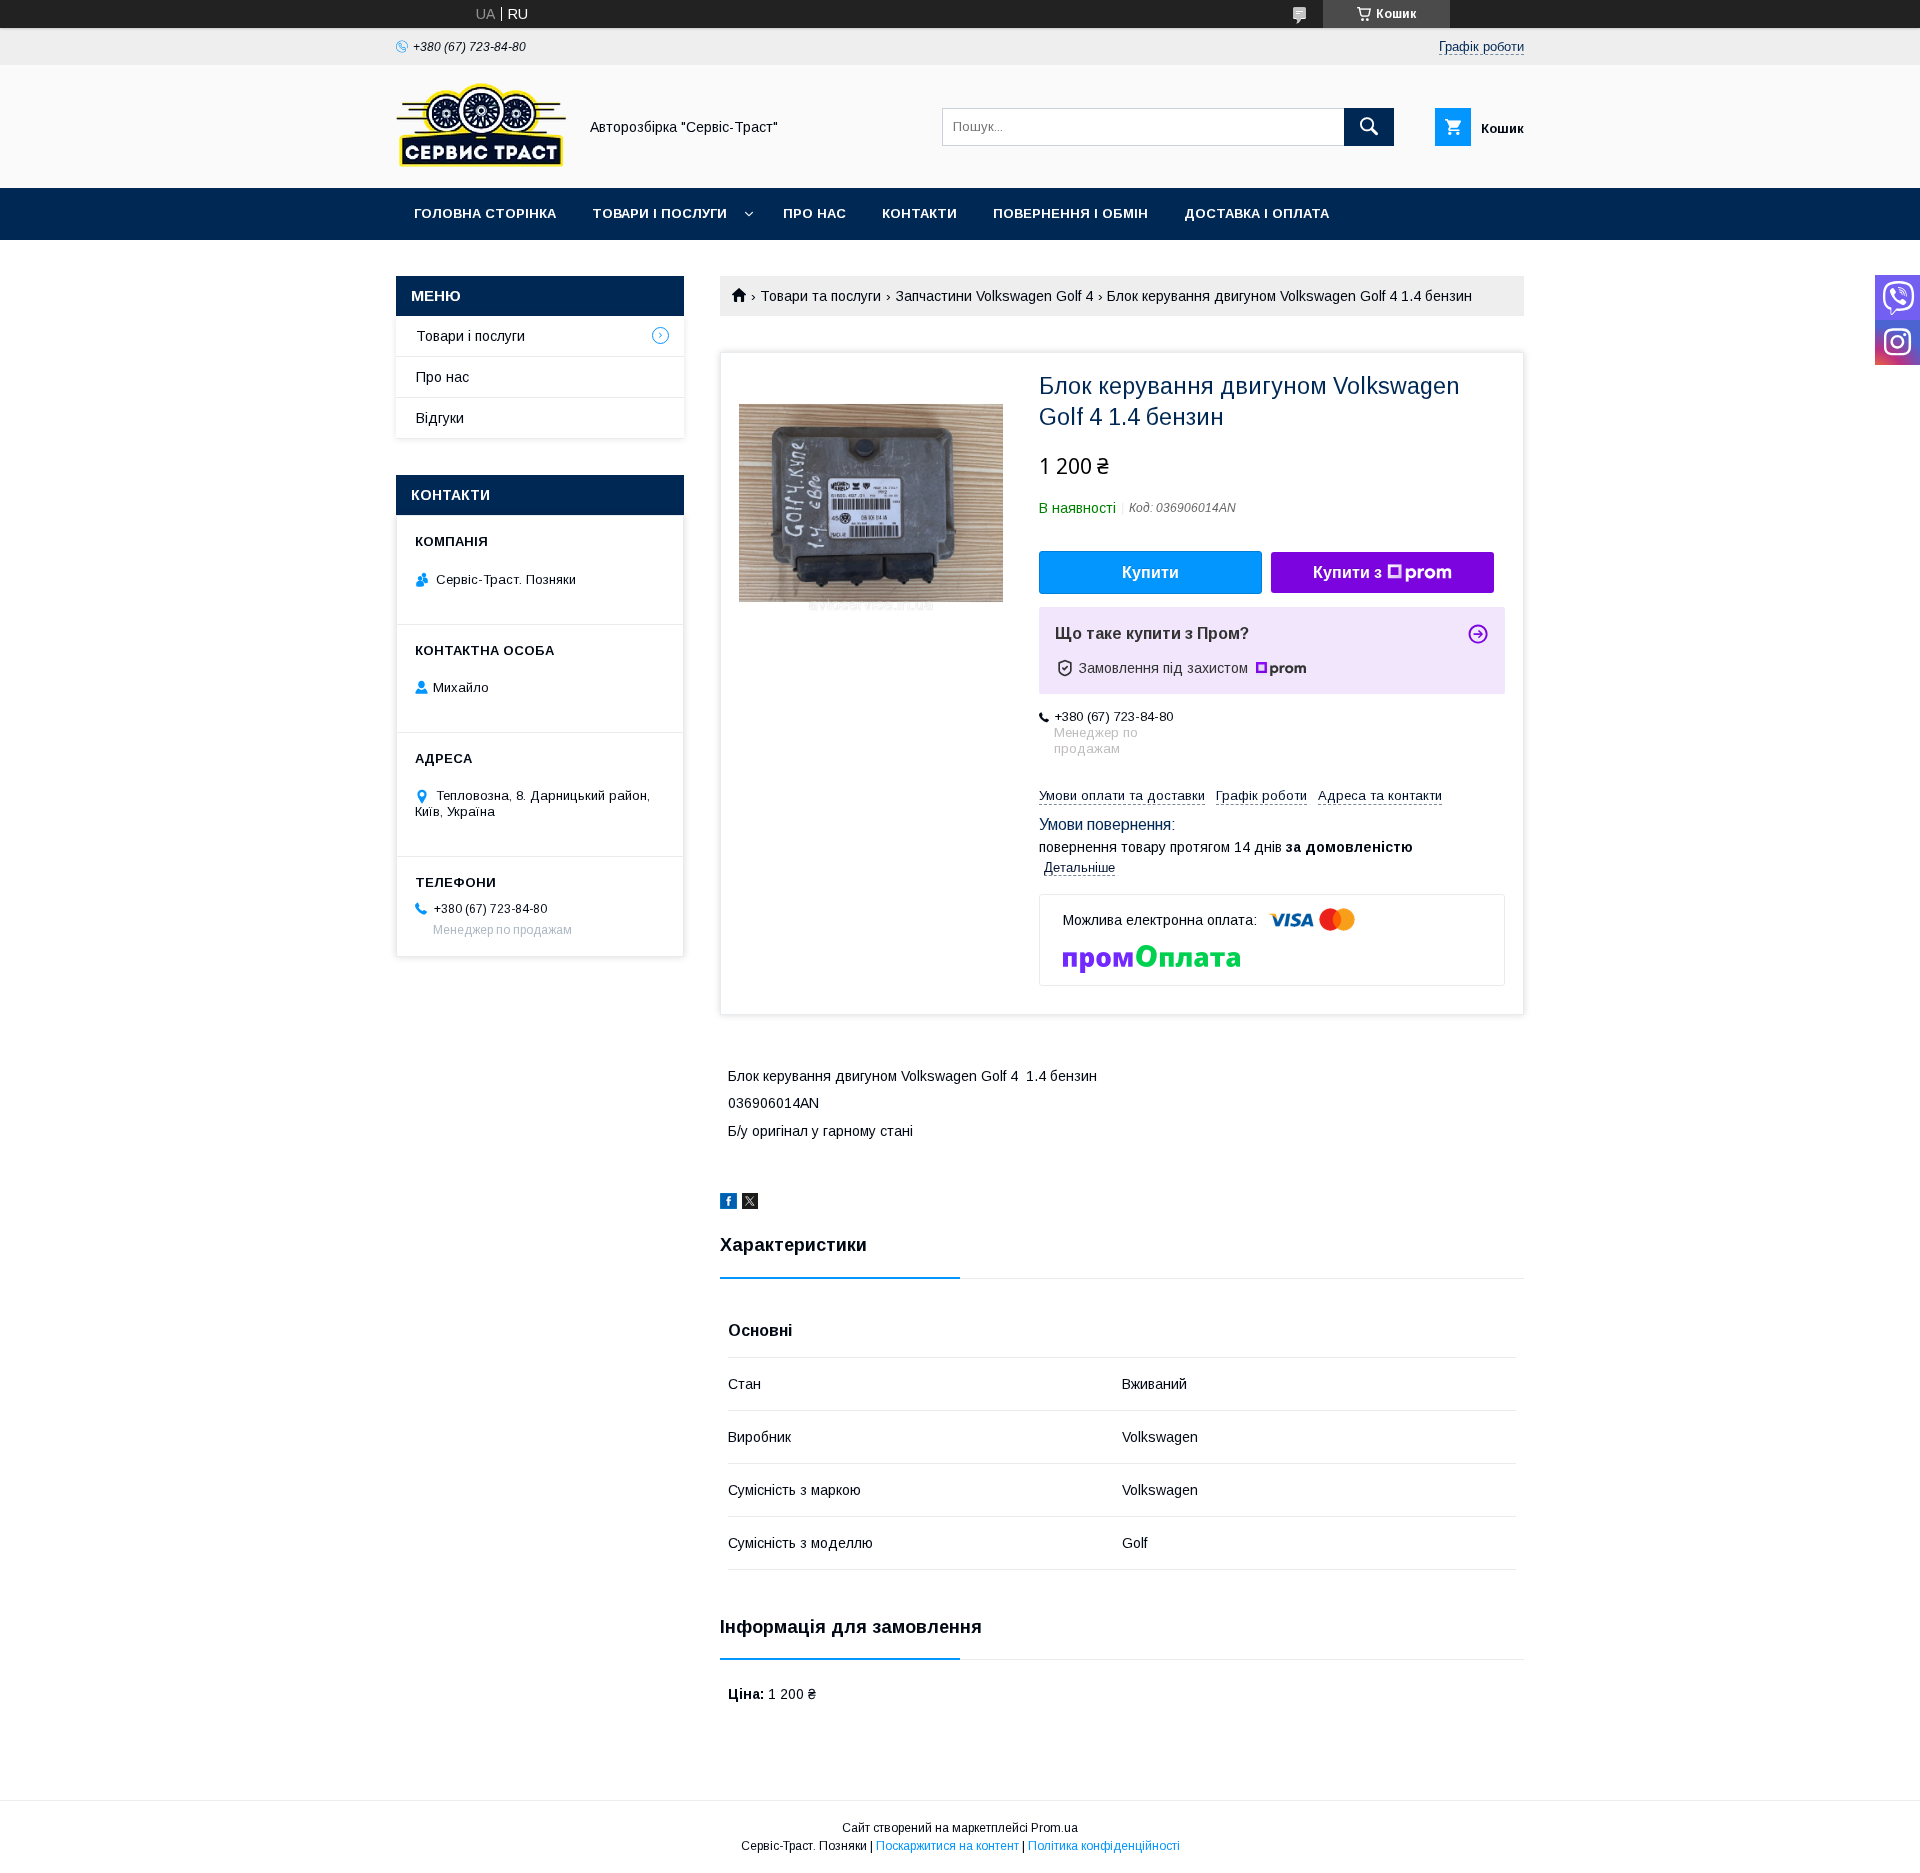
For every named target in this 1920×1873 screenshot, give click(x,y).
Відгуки (440, 418)
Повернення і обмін (1070, 213)
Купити (1150, 572)
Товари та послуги (820, 296)
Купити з (1347, 572)
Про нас (814, 213)
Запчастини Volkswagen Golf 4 (994, 296)
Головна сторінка (485, 213)
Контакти (919, 213)
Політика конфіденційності (1104, 1846)
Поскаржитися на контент (947, 1846)
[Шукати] (1369, 127)
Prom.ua (1054, 1828)
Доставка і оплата (1256, 213)
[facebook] (728, 1204)
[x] (750, 1204)
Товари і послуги (659, 213)
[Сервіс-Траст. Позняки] (481, 162)
